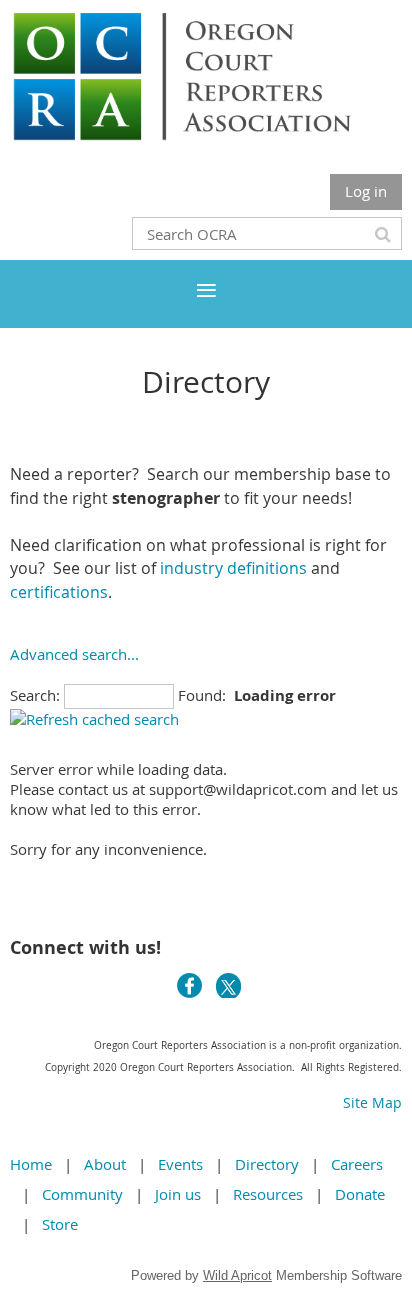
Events (180, 1164)
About (105, 1164)
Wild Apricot (237, 1275)
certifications (59, 592)
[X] (228, 985)
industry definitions (231, 568)
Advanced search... (74, 654)
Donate (360, 1194)
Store (60, 1224)
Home (31, 1164)
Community (82, 1194)
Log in (366, 191)
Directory (267, 1164)
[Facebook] (189, 985)
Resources (268, 1194)
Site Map (372, 1102)
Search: (35, 695)
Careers (357, 1164)
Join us (178, 1194)
